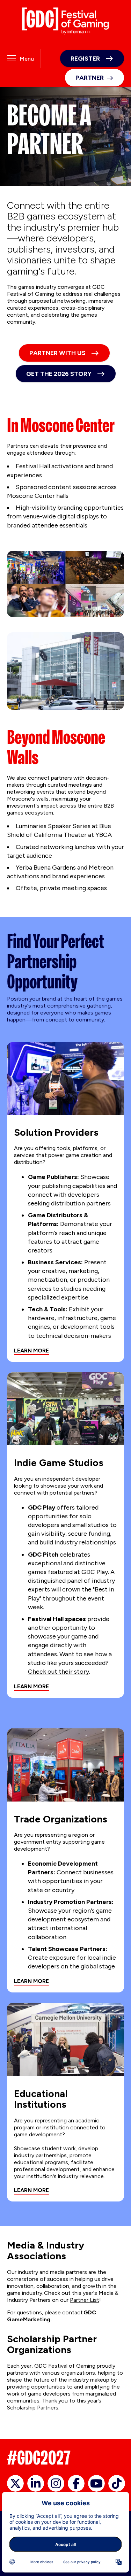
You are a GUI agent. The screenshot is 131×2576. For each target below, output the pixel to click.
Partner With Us (57, 353)
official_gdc (15, 2483)
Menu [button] (27, 59)
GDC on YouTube (96, 2483)
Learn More (31, 1351)
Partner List (85, 2300)
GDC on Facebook (76, 2483)
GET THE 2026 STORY (59, 374)
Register (85, 59)
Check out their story (59, 1672)
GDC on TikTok (117, 2483)
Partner (90, 78)
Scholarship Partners (33, 2408)
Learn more (31, 1686)
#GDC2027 (39, 2458)
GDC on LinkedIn (36, 2483)
